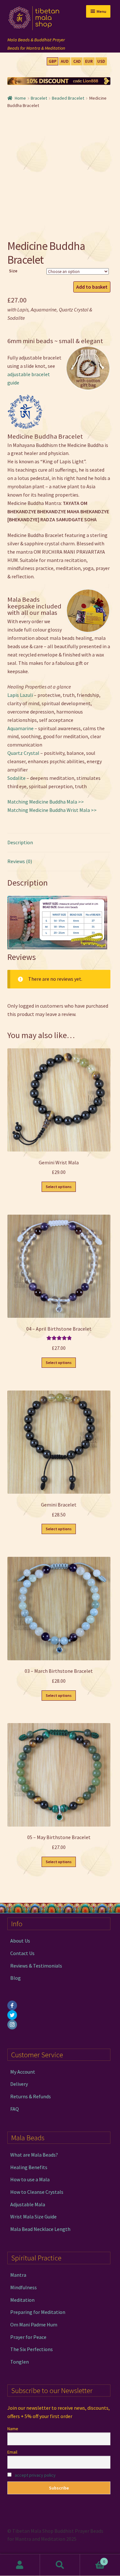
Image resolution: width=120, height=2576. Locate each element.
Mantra (18, 2275)
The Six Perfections (32, 2349)
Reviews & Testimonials (36, 1966)
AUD (65, 61)
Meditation (22, 2300)
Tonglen (20, 2362)
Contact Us (22, 1953)
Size (13, 271)
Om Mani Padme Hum (34, 2324)
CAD (77, 61)
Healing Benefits (29, 2167)
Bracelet (39, 98)
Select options (59, 1187)
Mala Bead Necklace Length (40, 2229)
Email (12, 2452)
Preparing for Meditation (38, 2312)
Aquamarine (20, 728)
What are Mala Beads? (34, 2155)
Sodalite (16, 778)
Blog (16, 1978)
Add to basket (92, 287)
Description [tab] (20, 842)
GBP (53, 61)
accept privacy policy (35, 2475)
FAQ (15, 2109)
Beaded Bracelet (68, 98)
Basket (92, 2559)
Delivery (19, 2084)
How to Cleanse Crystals (37, 2192)
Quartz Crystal (23, 753)
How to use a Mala (30, 2179)
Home (20, 98)
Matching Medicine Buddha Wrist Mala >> (52, 810)
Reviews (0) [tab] (20, 861)
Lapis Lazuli (20, 695)
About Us (20, 1941)
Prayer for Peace (28, 2337)
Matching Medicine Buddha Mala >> (46, 802)
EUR (89, 61)
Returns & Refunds (31, 2096)
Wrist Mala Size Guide (33, 2217)
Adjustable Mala (28, 2204)
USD (101, 61)
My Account (23, 2072)
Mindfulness (24, 2287)
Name (13, 2429)
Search (60, 2565)
